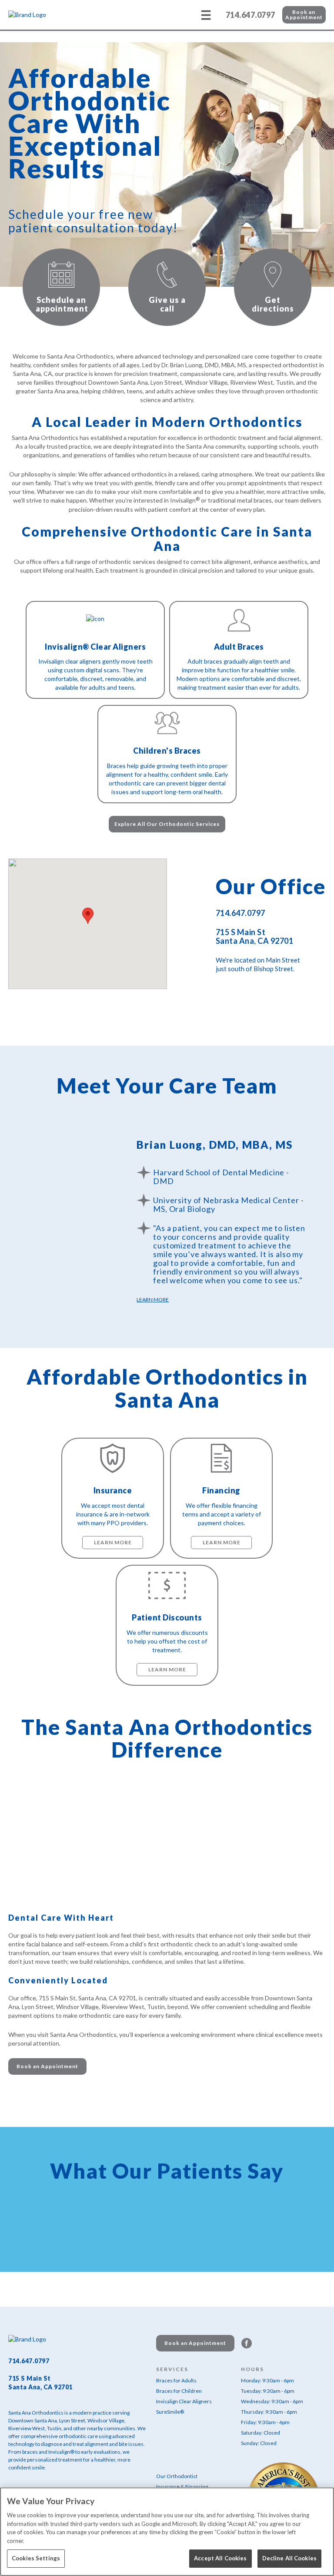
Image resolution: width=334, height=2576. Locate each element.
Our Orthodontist (177, 2476)
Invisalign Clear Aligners (184, 2401)
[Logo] (52, 15)
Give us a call (167, 304)
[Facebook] (247, 2343)
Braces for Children (179, 2391)
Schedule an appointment (62, 304)
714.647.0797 (250, 15)
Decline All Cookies (289, 2558)
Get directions (273, 304)
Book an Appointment (304, 15)
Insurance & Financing (182, 2487)
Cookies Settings (36, 2558)
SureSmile (170, 2412)
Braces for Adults (176, 2380)
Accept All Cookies (220, 2558)
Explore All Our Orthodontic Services (167, 824)
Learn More (153, 1300)
